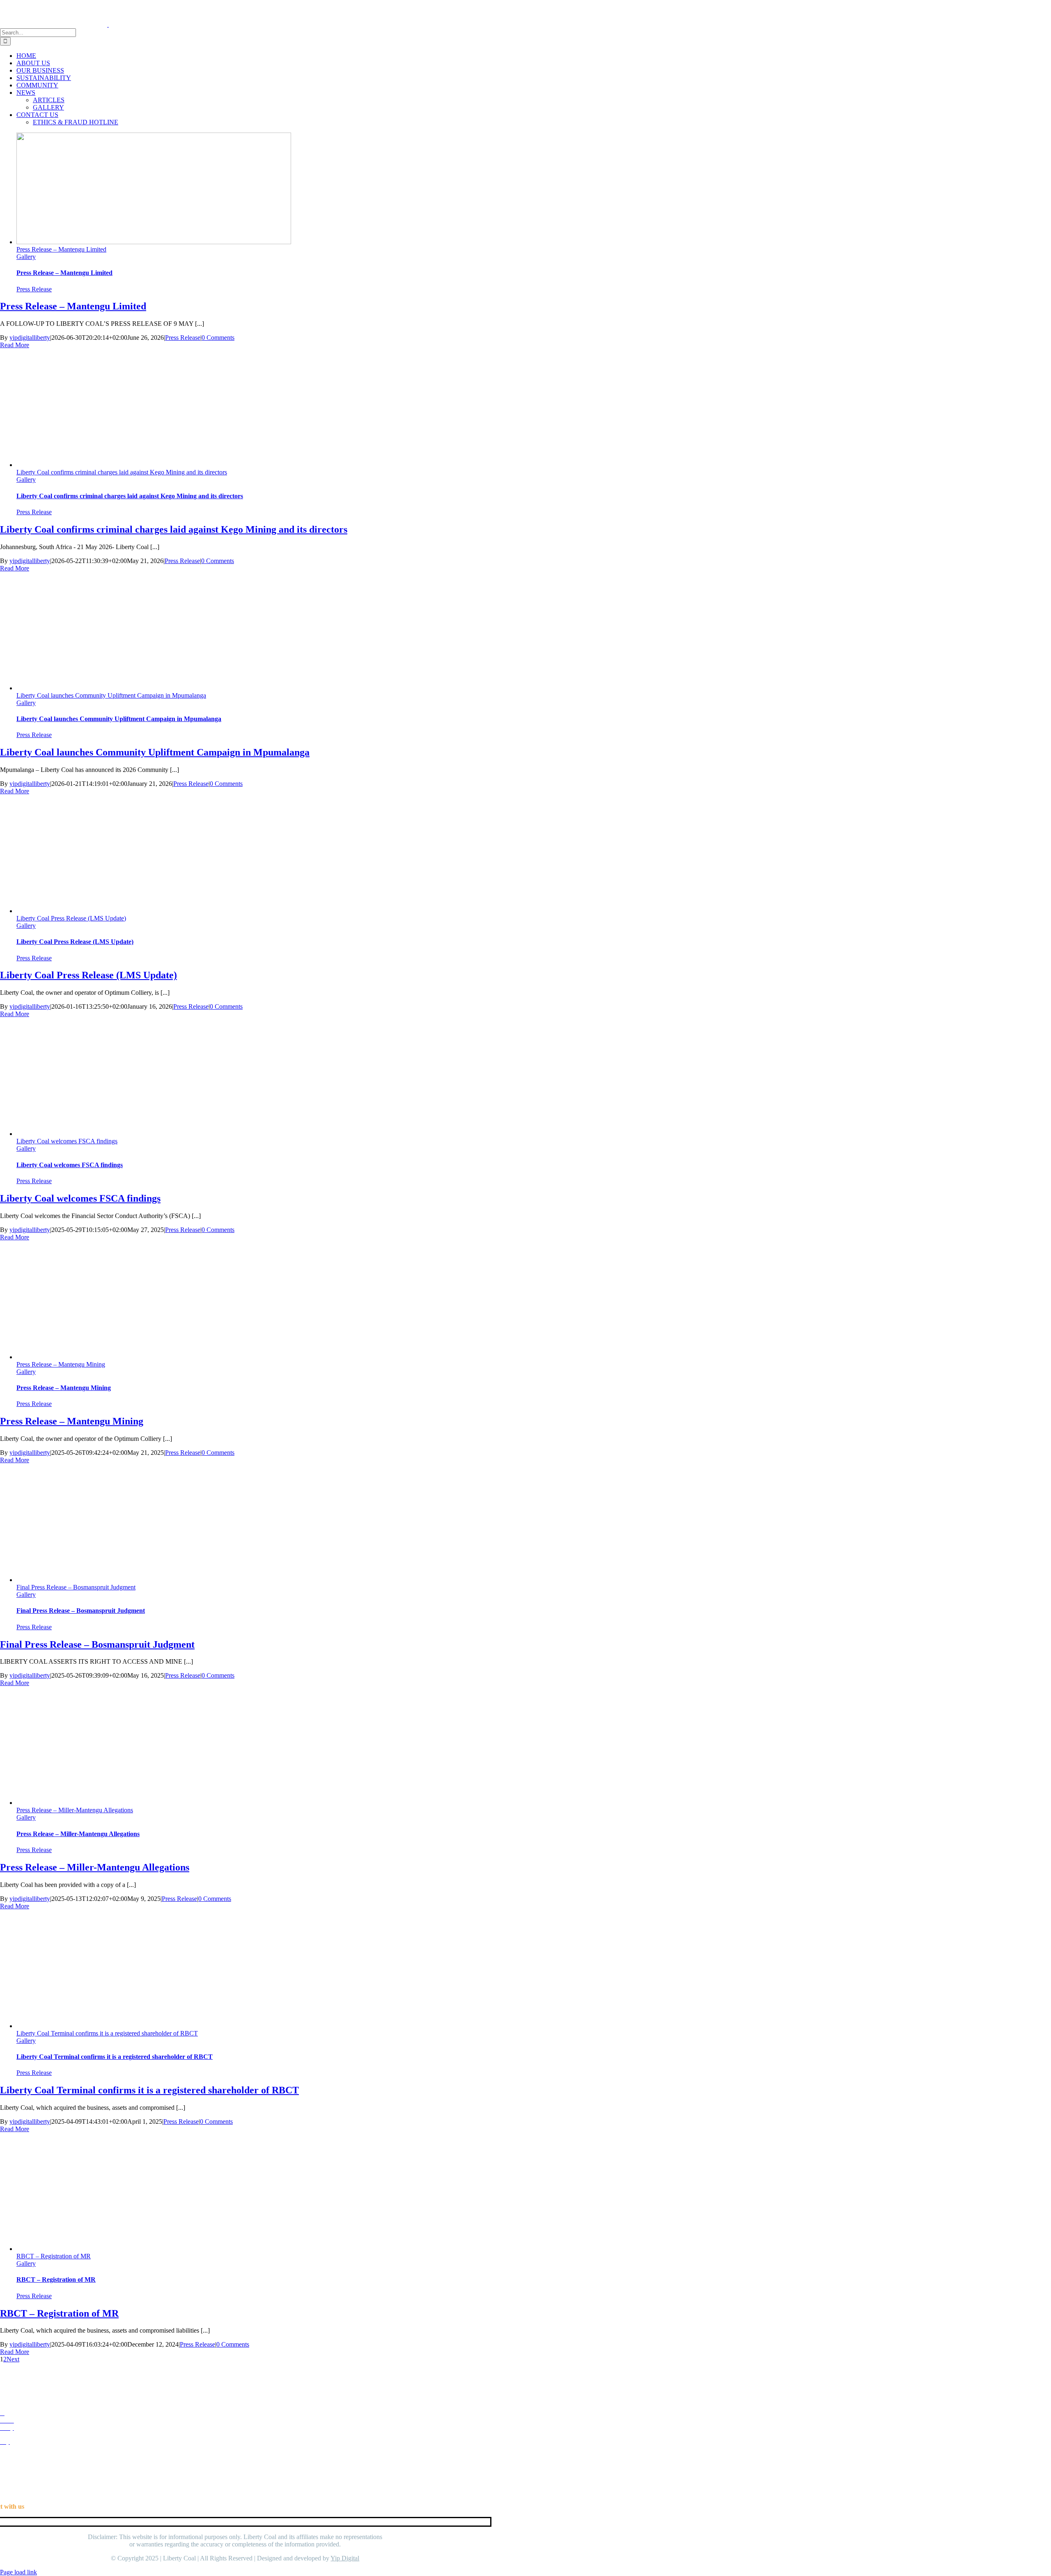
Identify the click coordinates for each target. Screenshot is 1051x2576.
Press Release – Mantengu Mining (61, 1364)
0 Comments (218, 338)
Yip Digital (345, 2558)
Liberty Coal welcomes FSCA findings (67, 1141)
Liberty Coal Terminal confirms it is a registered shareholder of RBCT (107, 2033)
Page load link (18, 2572)
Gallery (26, 257)
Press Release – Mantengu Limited (61, 249)
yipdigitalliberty (30, 338)
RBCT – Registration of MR (54, 2256)
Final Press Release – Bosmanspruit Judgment (76, 1587)
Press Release (34, 289)
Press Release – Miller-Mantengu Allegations (75, 1810)
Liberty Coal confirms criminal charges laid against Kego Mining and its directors (122, 472)
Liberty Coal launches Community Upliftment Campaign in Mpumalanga (111, 695)
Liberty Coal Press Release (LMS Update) (71, 918)
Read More (15, 345)
